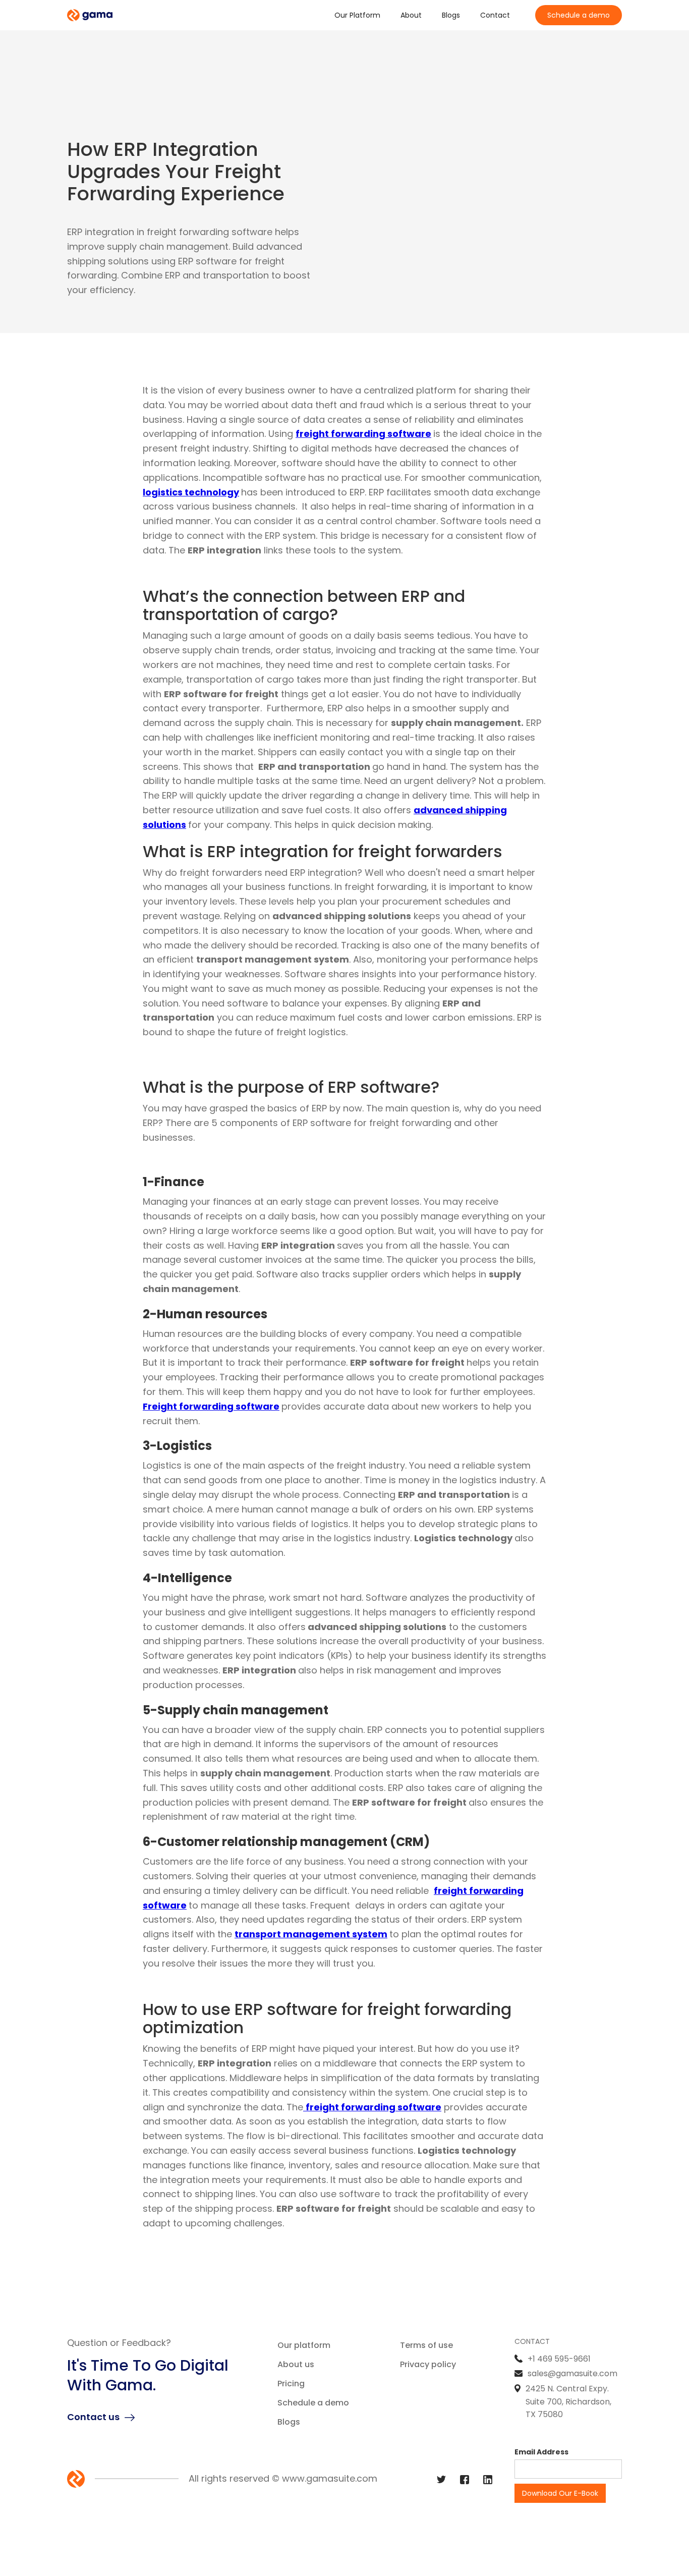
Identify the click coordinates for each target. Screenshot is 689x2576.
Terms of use (426, 2345)
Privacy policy (428, 2364)
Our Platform (357, 15)
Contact (495, 15)
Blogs (451, 15)
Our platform (304, 2345)
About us (296, 2364)
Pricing (291, 2384)
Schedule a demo (579, 15)
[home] (90, 15)
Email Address (541, 2452)
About (411, 15)
